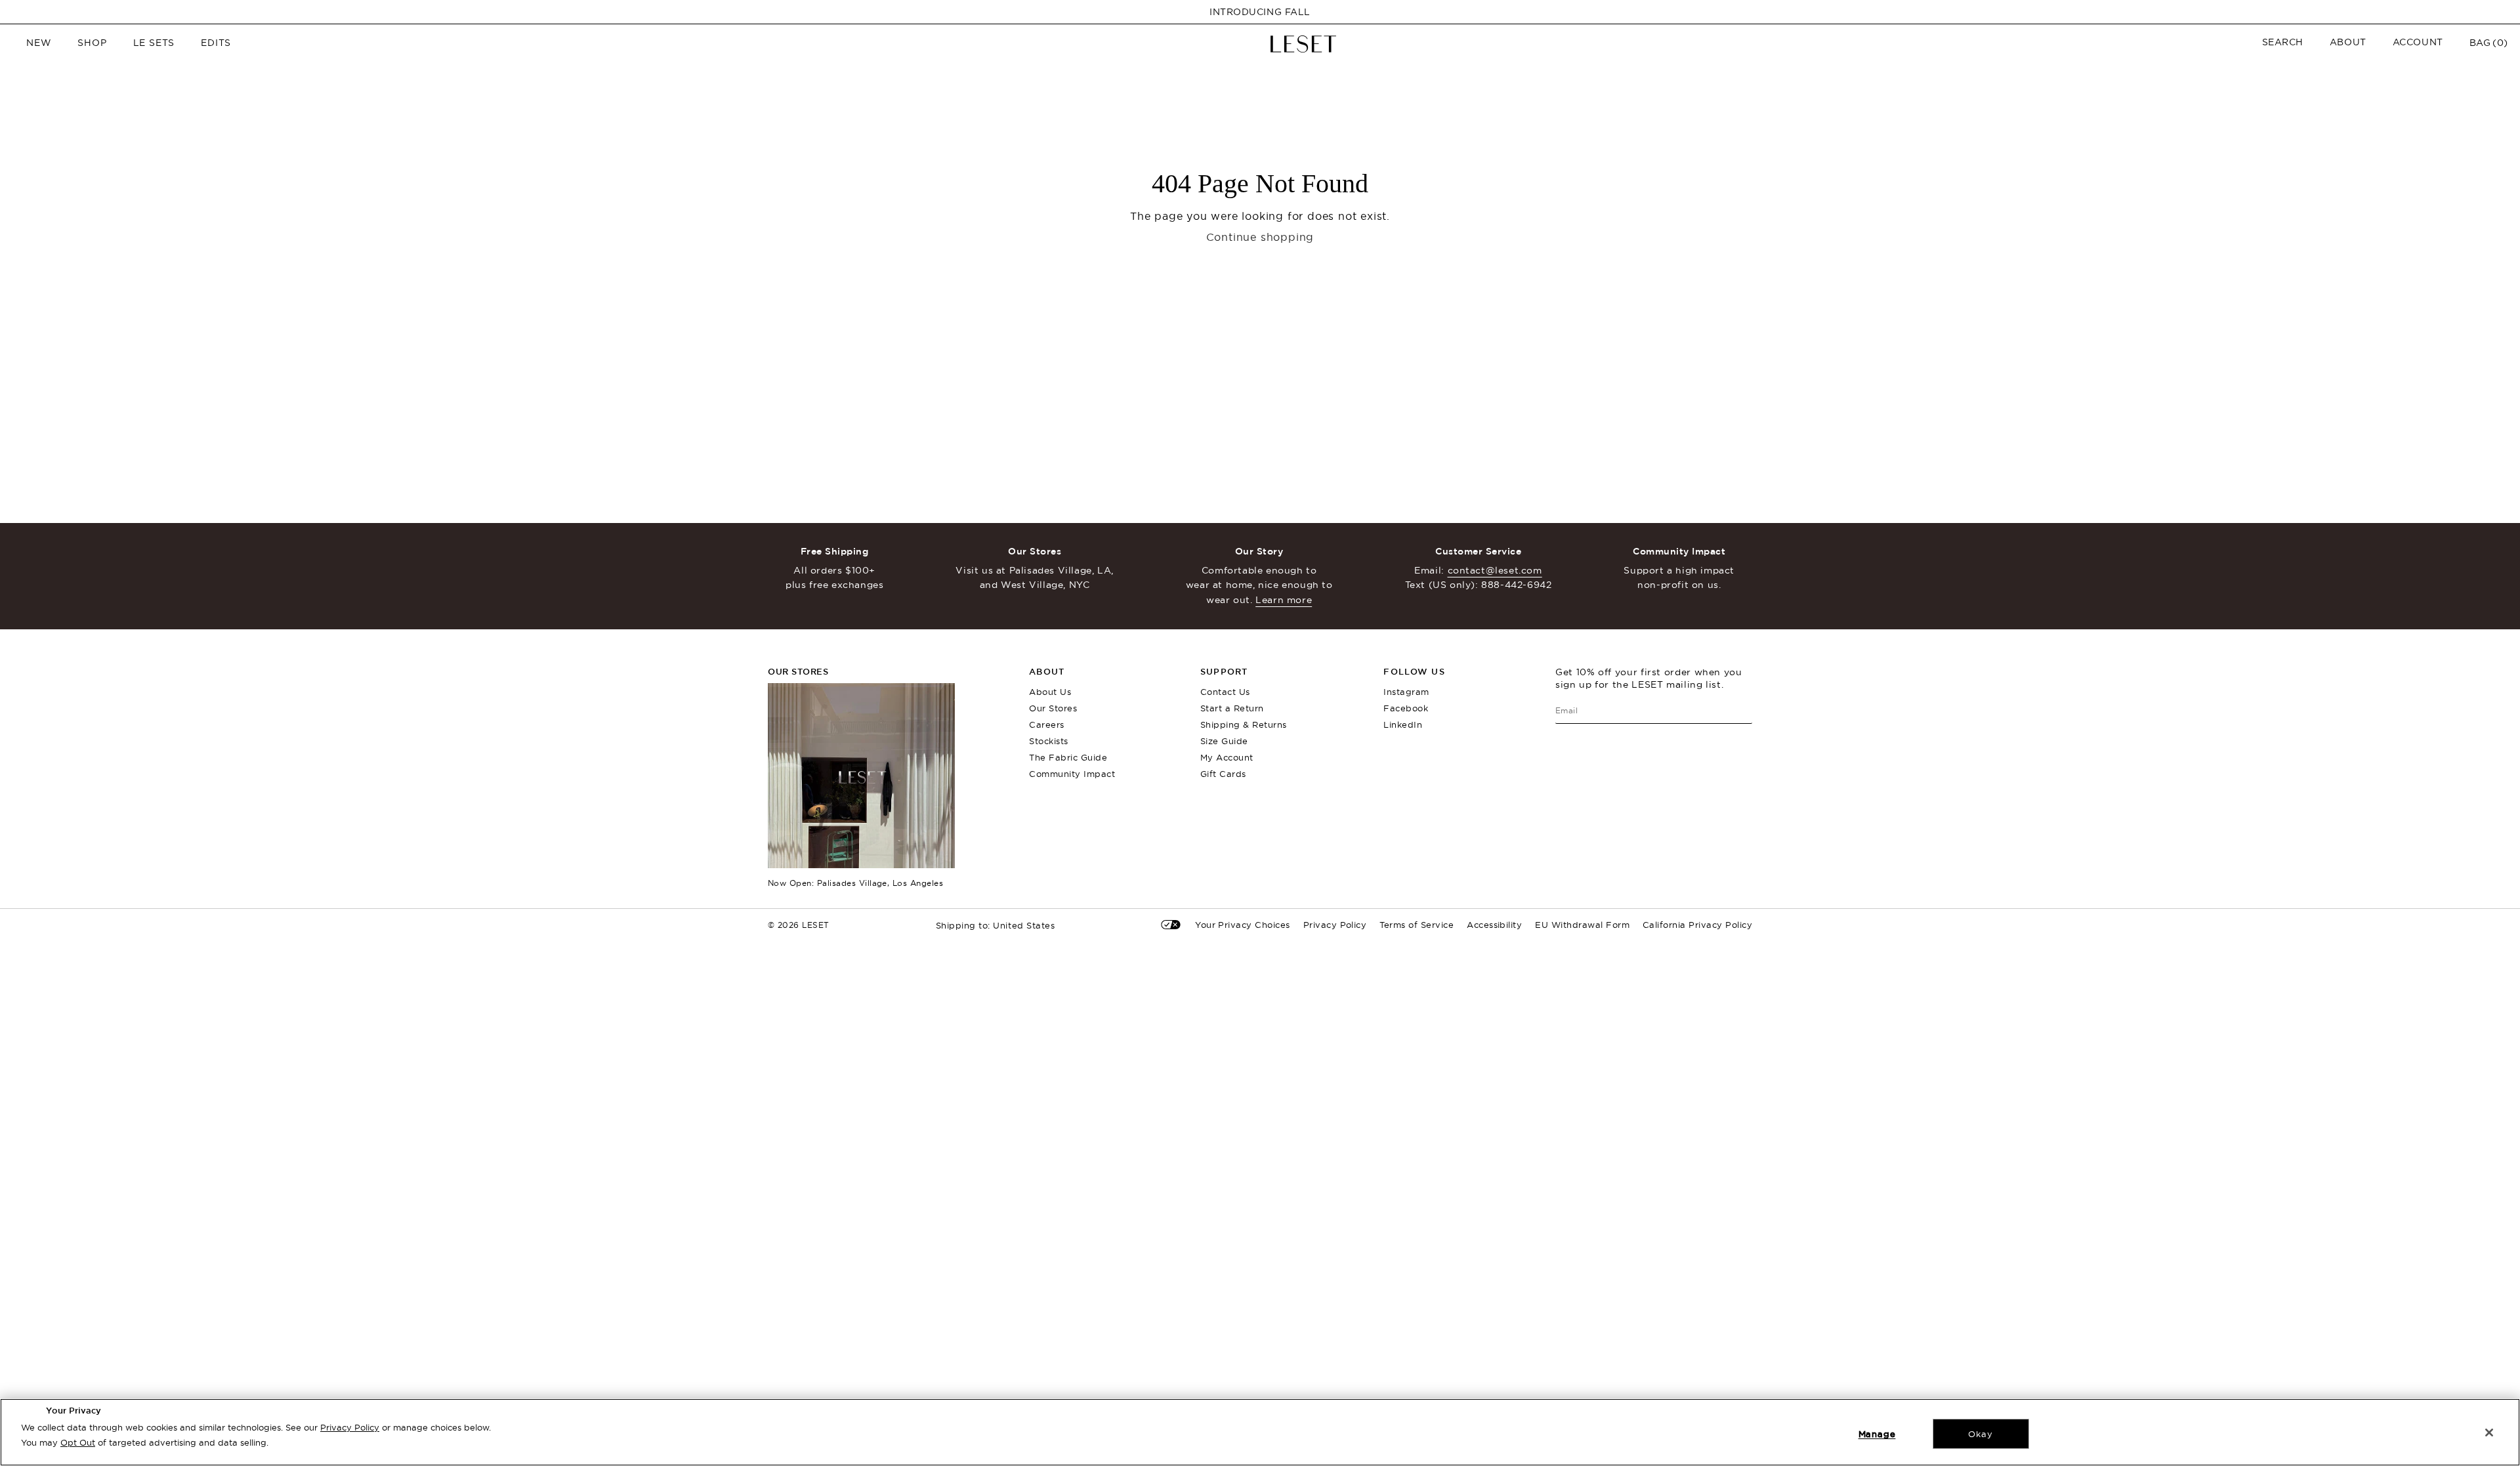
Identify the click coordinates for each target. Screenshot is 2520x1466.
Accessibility (1494, 925)
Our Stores (1053, 708)
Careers (1047, 724)
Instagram (1406, 692)
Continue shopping (1260, 237)
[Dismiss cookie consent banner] (2489, 1433)
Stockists (1049, 741)
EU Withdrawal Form (1582, 925)
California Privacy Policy (1697, 925)
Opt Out (78, 1442)
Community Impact (1072, 774)
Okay (1980, 1434)
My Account (1227, 757)
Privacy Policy (350, 1427)
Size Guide (1224, 741)
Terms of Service (1417, 925)
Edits (216, 43)
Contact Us (1225, 692)
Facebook (1406, 708)
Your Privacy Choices (1243, 925)
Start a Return (1232, 708)
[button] (2283, 42)
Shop (92, 43)
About (2348, 42)
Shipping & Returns (1244, 724)
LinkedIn (1403, 724)
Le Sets (154, 43)
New (39, 43)
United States (996, 926)
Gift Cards (1223, 774)
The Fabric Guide (1068, 757)
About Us (1050, 692)
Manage (1877, 1434)
